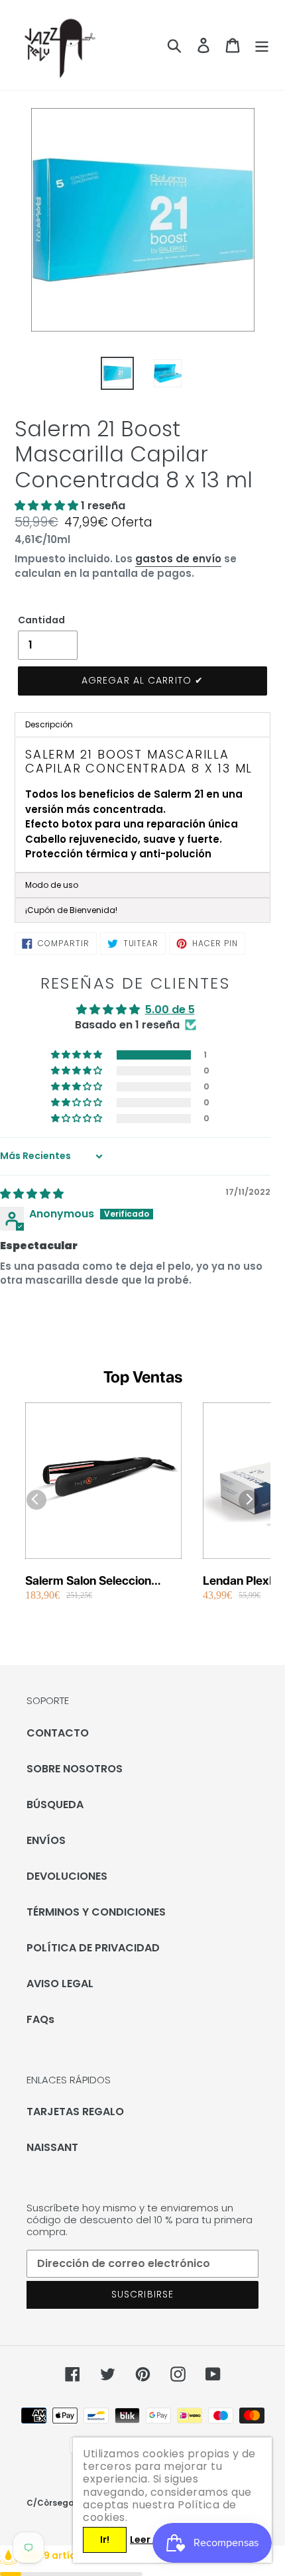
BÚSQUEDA (55, 1805)
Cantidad (41, 620)
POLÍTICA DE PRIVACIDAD (93, 1948)
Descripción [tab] (49, 724)
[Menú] (262, 45)
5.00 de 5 (170, 1010)
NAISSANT (52, 2147)
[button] (48, 506)
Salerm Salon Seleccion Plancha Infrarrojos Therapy (101, 1581)
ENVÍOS (46, 1840)
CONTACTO (58, 1733)
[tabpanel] (142, 805)
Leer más (152, 2540)
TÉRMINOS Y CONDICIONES (96, 1912)
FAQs (40, 2019)
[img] (32, 1194)
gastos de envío (178, 559)
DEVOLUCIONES (67, 1876)
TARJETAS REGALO (75, 2112)
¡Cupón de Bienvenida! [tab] (71, 910)
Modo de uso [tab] (52, 885)
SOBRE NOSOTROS (75, 1769)
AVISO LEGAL (60, 1984)
